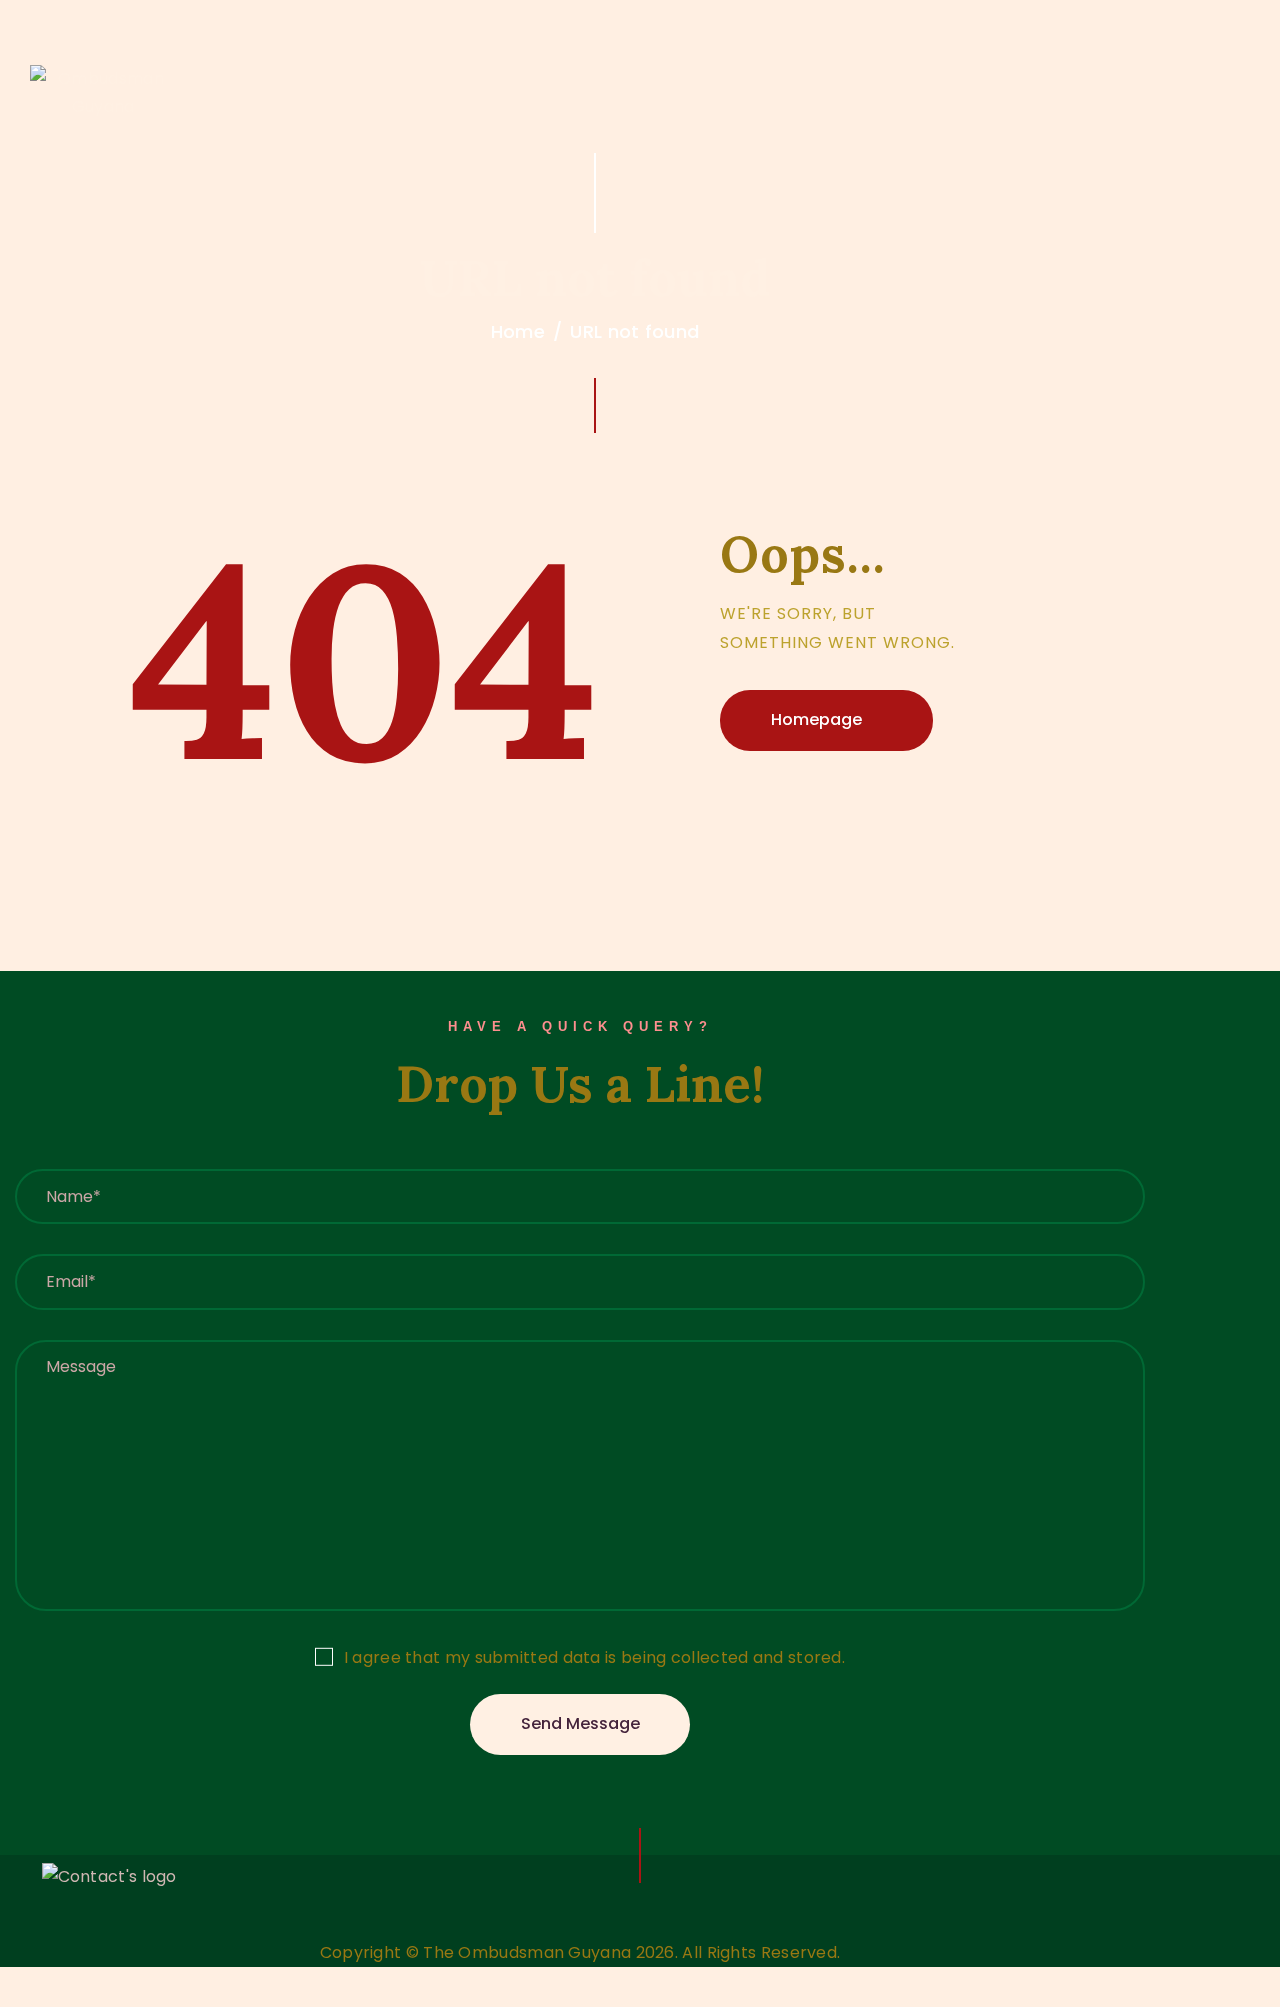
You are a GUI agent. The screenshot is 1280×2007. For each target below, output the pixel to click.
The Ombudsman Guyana (527, 1952)
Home (518, 331)
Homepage (816, 719)
